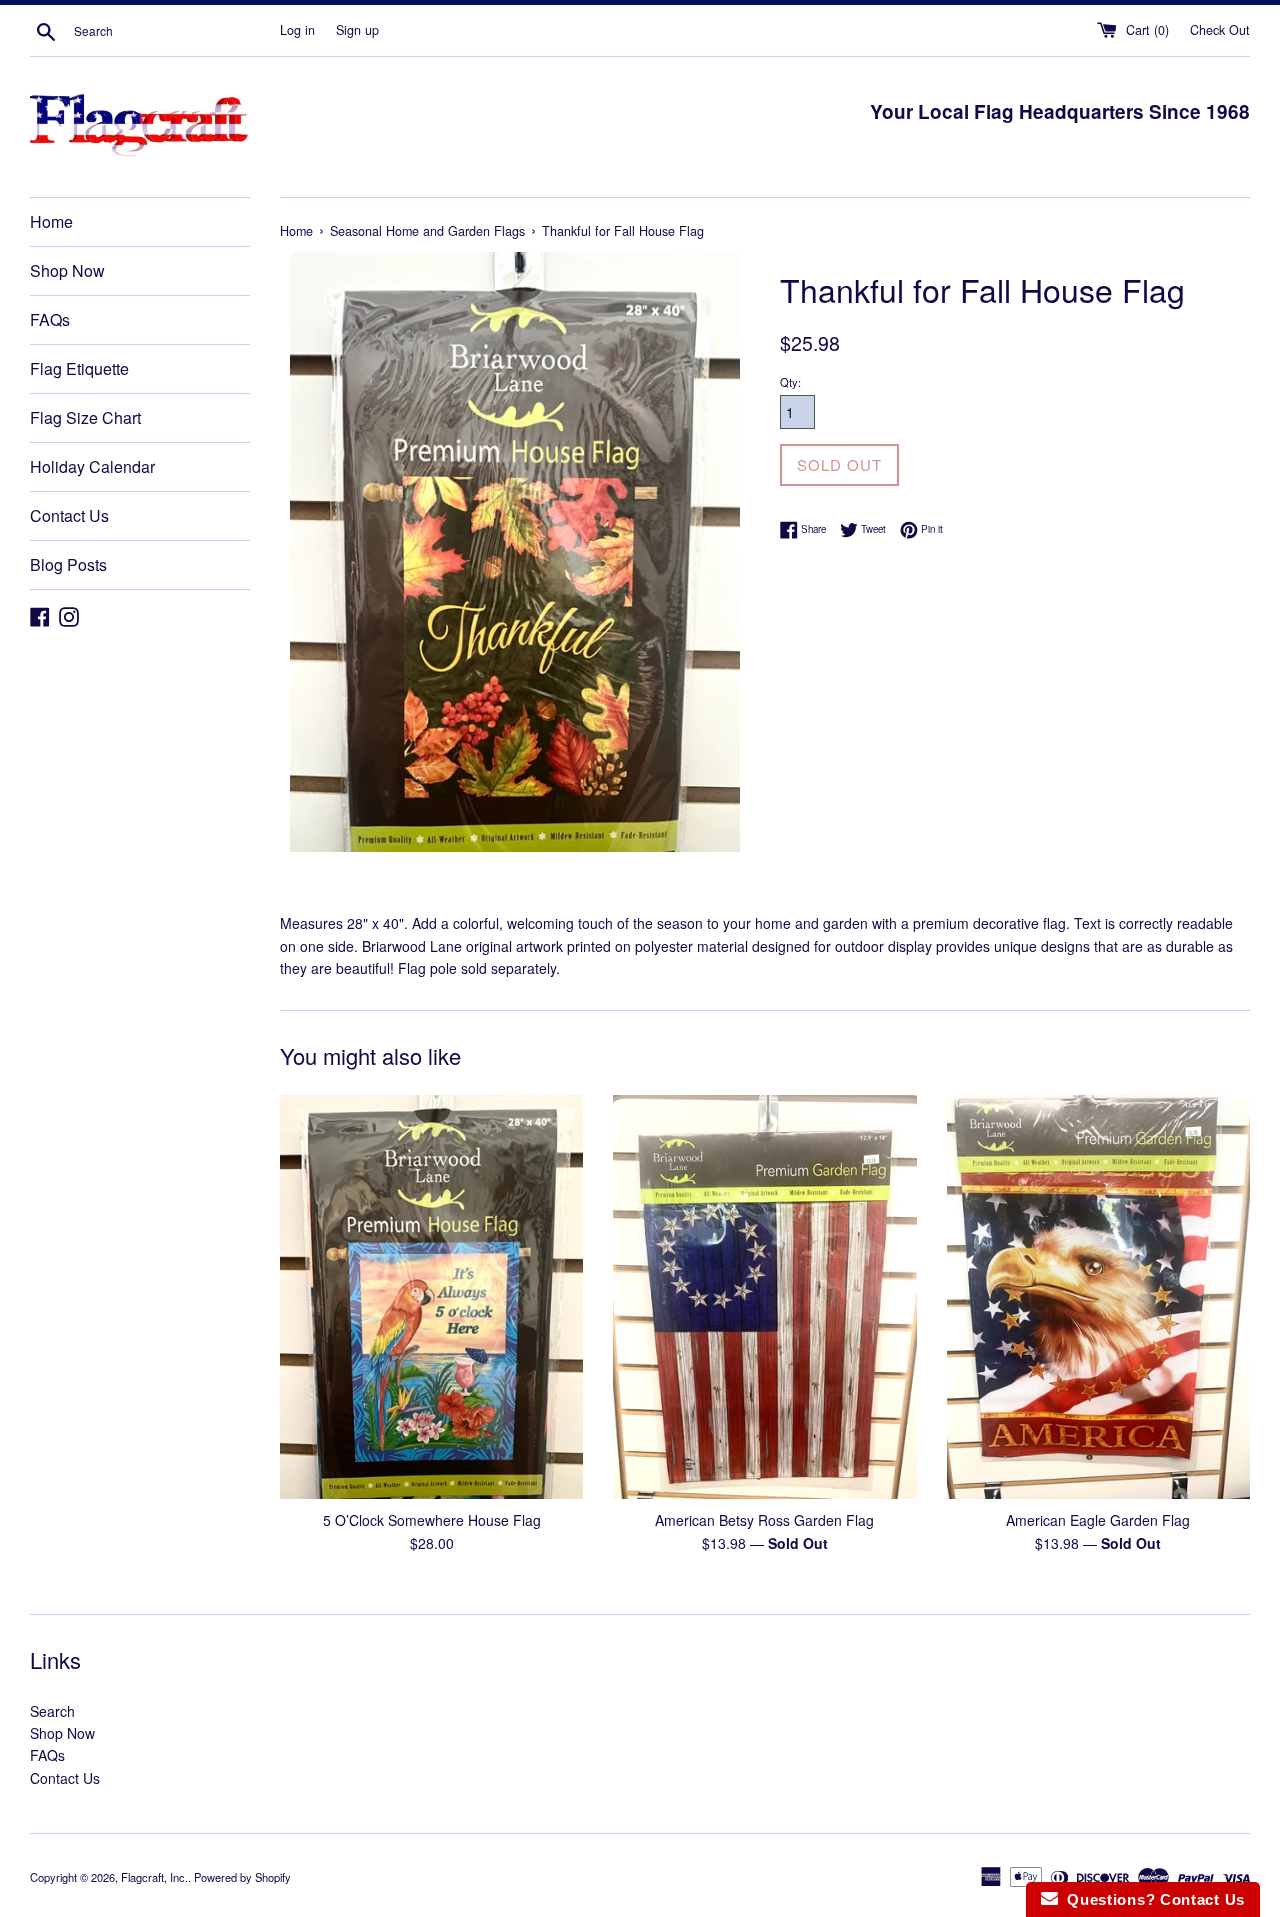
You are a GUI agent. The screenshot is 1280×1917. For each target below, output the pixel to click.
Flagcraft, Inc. (154, 1877)
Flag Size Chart (85, 417)
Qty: (790, 382)
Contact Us (69, 515)
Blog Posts (68, 564)
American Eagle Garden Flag (1098, 1520)
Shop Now (67, 270)
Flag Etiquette (79, 368)
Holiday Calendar (92, 466)
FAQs (50, 319)
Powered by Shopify (242, 1877)
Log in (297, 30)
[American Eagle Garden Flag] (1098, 1297)
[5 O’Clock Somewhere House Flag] (431, 1297)
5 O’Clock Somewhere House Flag (432, 1520)
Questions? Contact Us (1151, 1899)
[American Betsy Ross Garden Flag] (764, 1297)
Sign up (357, 30)
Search (52, 1711)
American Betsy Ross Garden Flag (764, 1520)
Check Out (1220, 30)
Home (51, 221)
